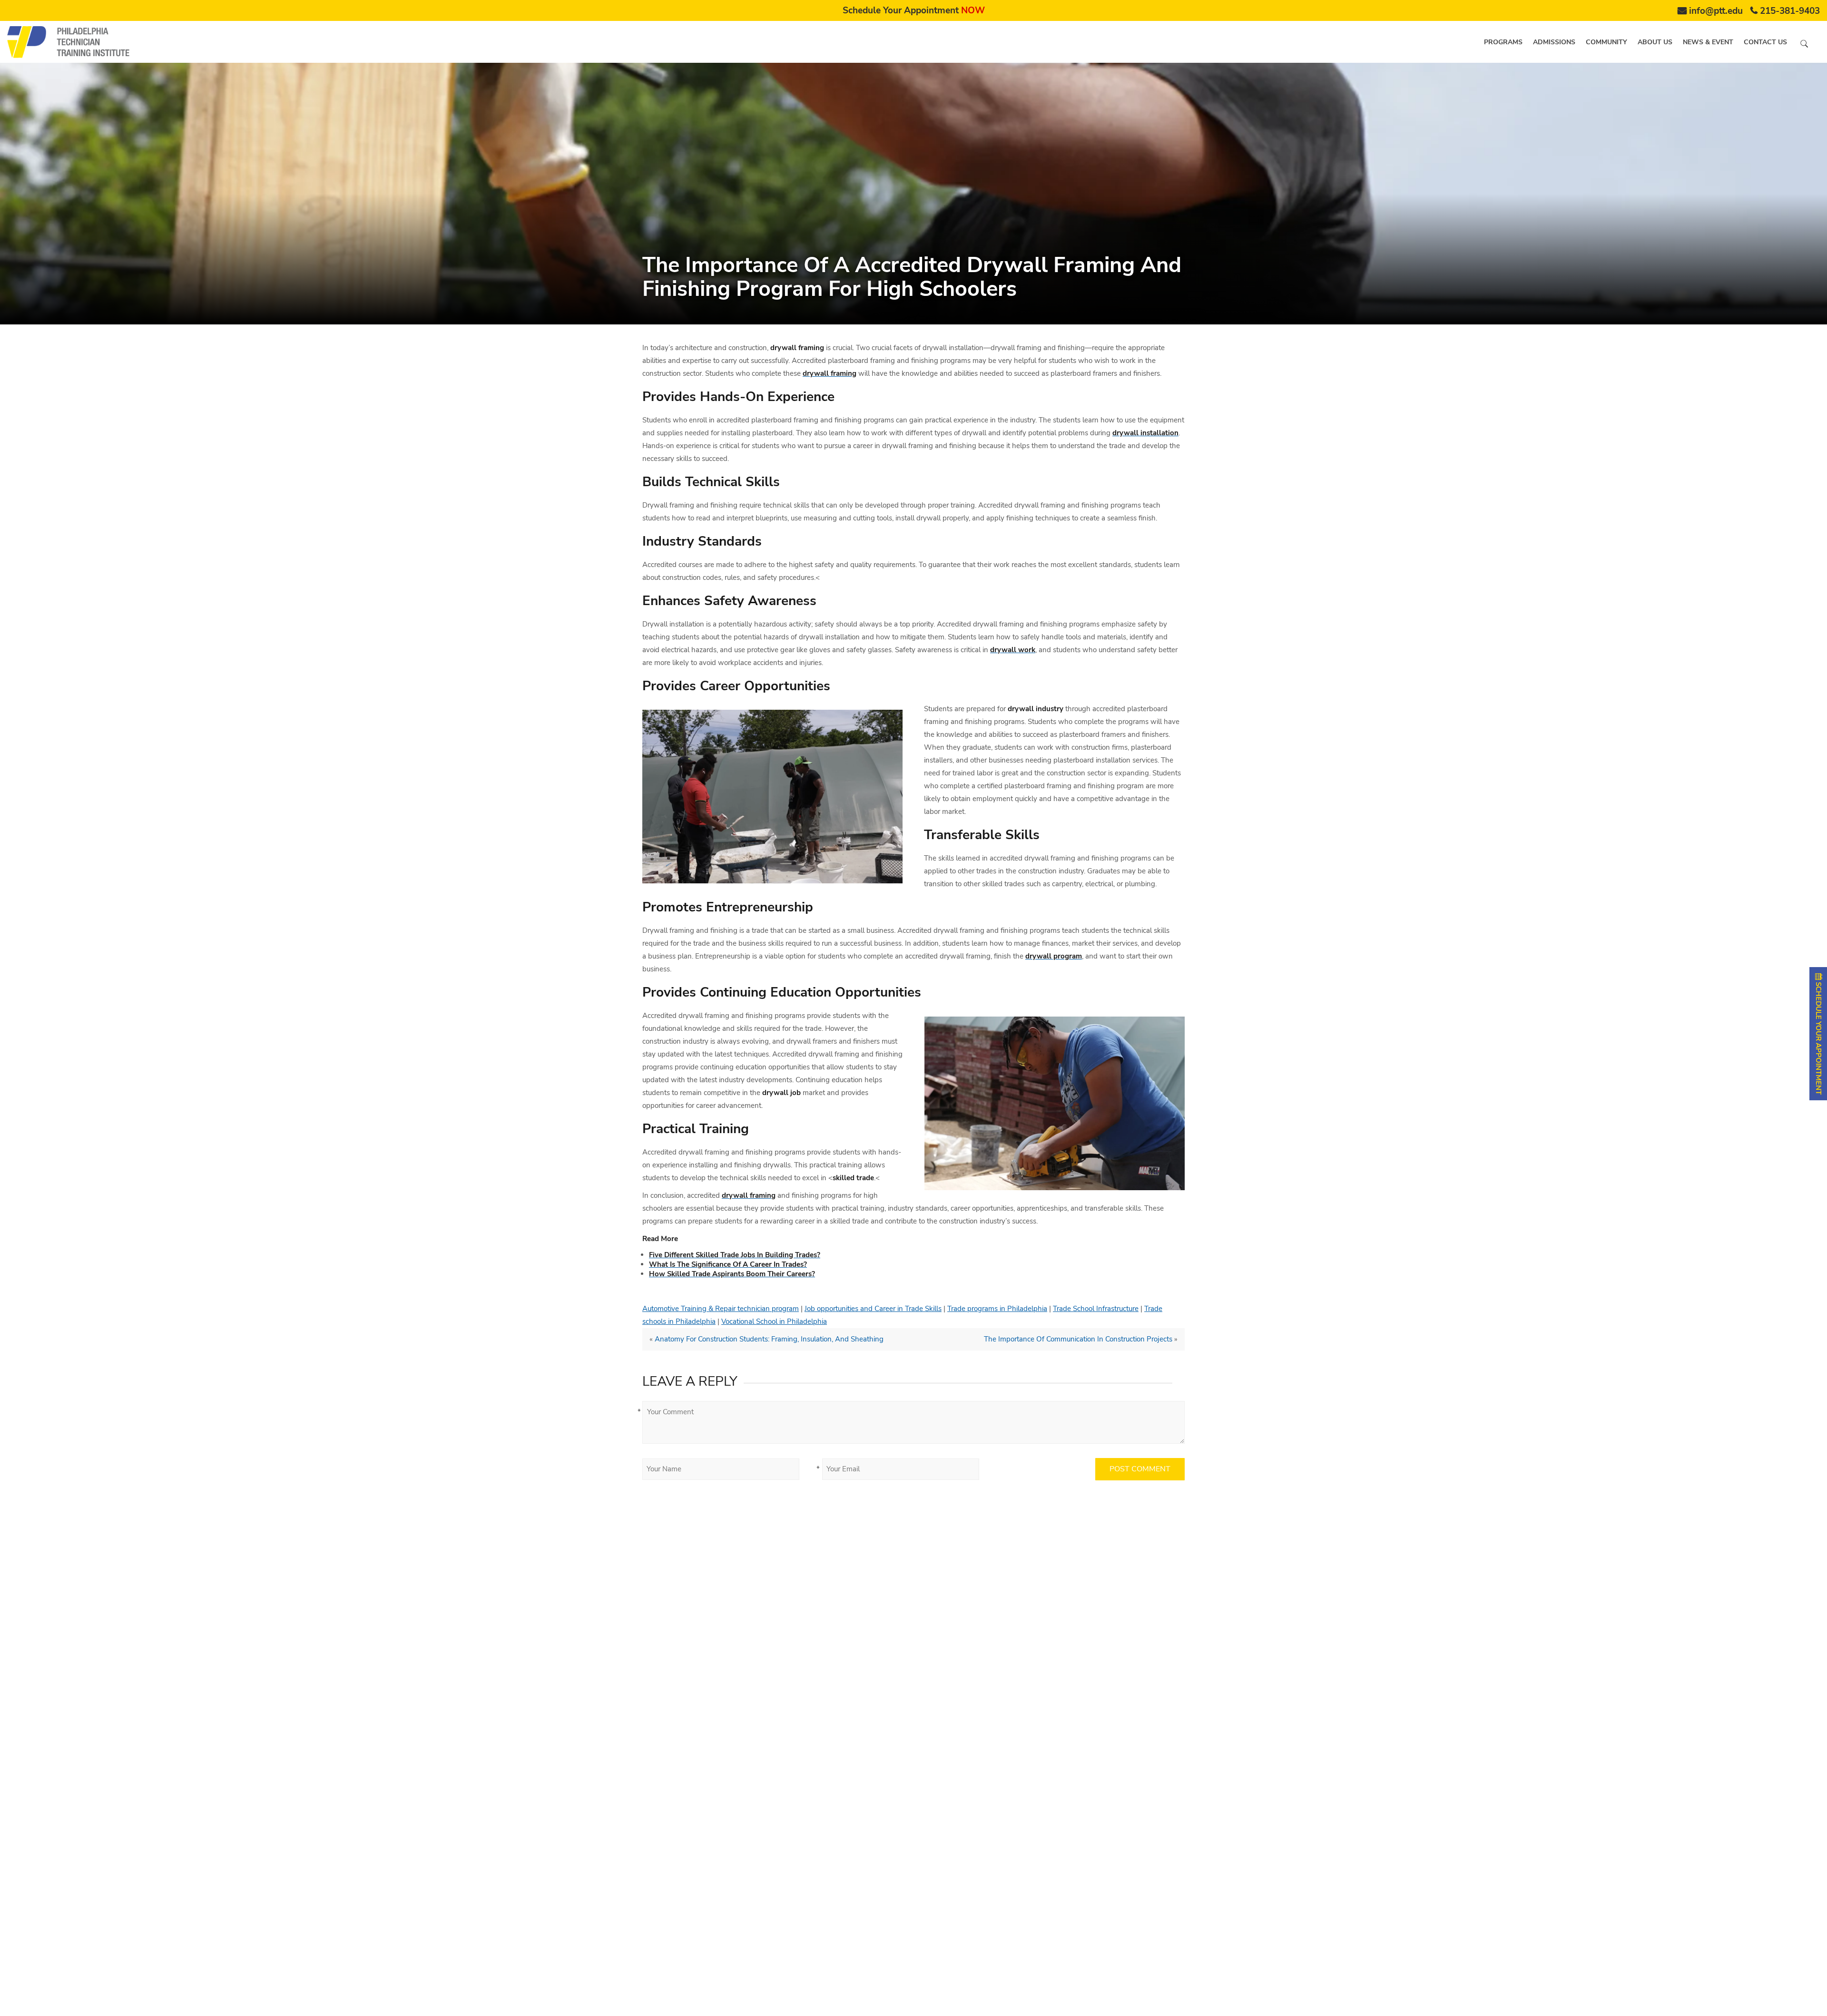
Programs (1503, 42)
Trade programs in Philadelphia (997, 1309)
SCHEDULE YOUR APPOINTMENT (1818, 1037)
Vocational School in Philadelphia (774, 1321)
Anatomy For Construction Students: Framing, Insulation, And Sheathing (769, 1339)
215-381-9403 (1790, 11)
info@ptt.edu (1716, 11)
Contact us (1765, 42)
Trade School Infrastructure (1096, 1309)
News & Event (1708, 42)
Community (1606, 42)
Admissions (1554, 42)
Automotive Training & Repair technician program (721, 1309)
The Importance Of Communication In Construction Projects (1078, 1339)
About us (1655, 42)
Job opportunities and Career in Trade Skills (873, 1309)
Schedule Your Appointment (914, 10)
